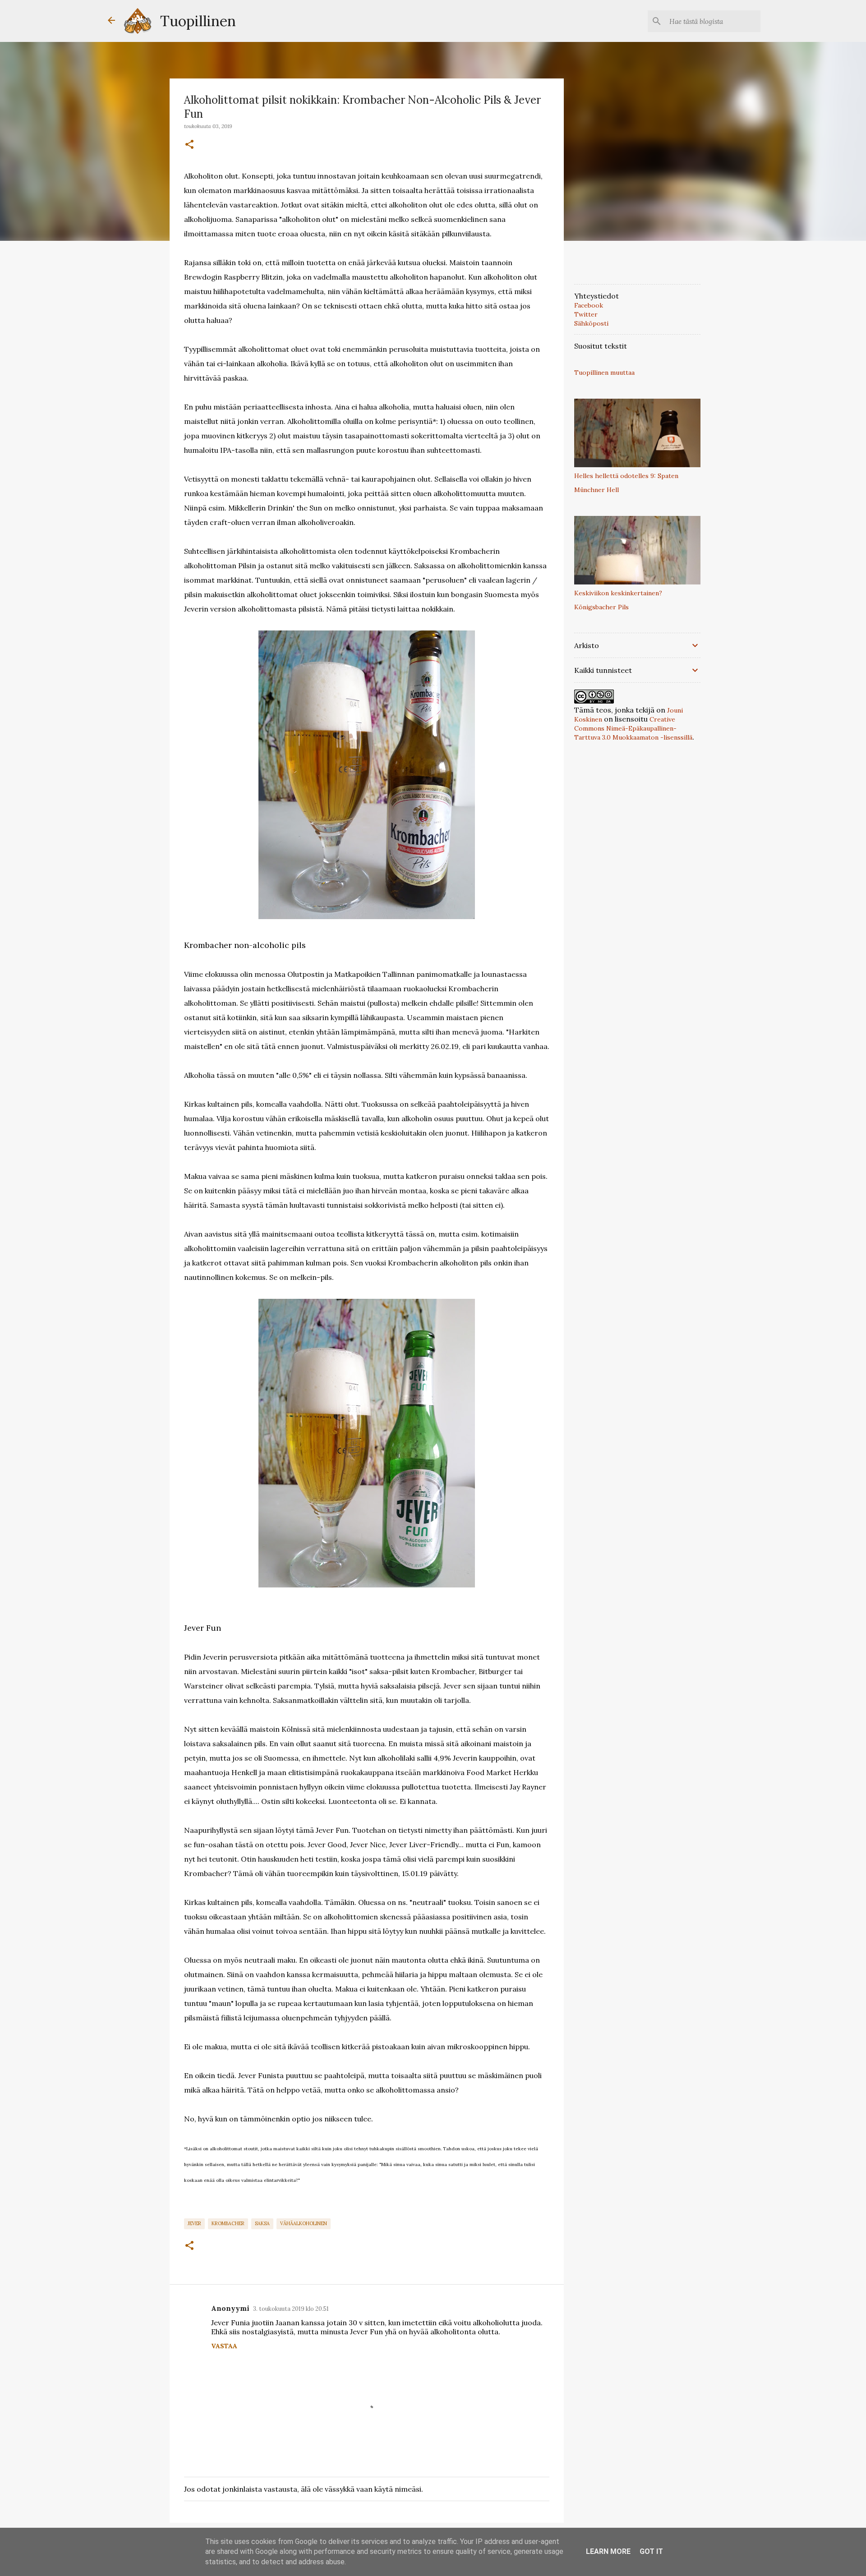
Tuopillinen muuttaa (604, 373)
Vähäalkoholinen (304, 2223)
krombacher (228, 2223)
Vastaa (224, 2346)
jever (194, 2223)
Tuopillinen (198, 21)
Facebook (589, 305)
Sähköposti (591, 323)
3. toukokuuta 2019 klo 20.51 (291, 2309)
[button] (189, 145)
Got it (651, 2551)
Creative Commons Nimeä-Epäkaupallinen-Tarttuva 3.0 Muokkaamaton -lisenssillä (633, 728)
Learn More (608, 2551)
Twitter (586, 314)
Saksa (262, 2223)
